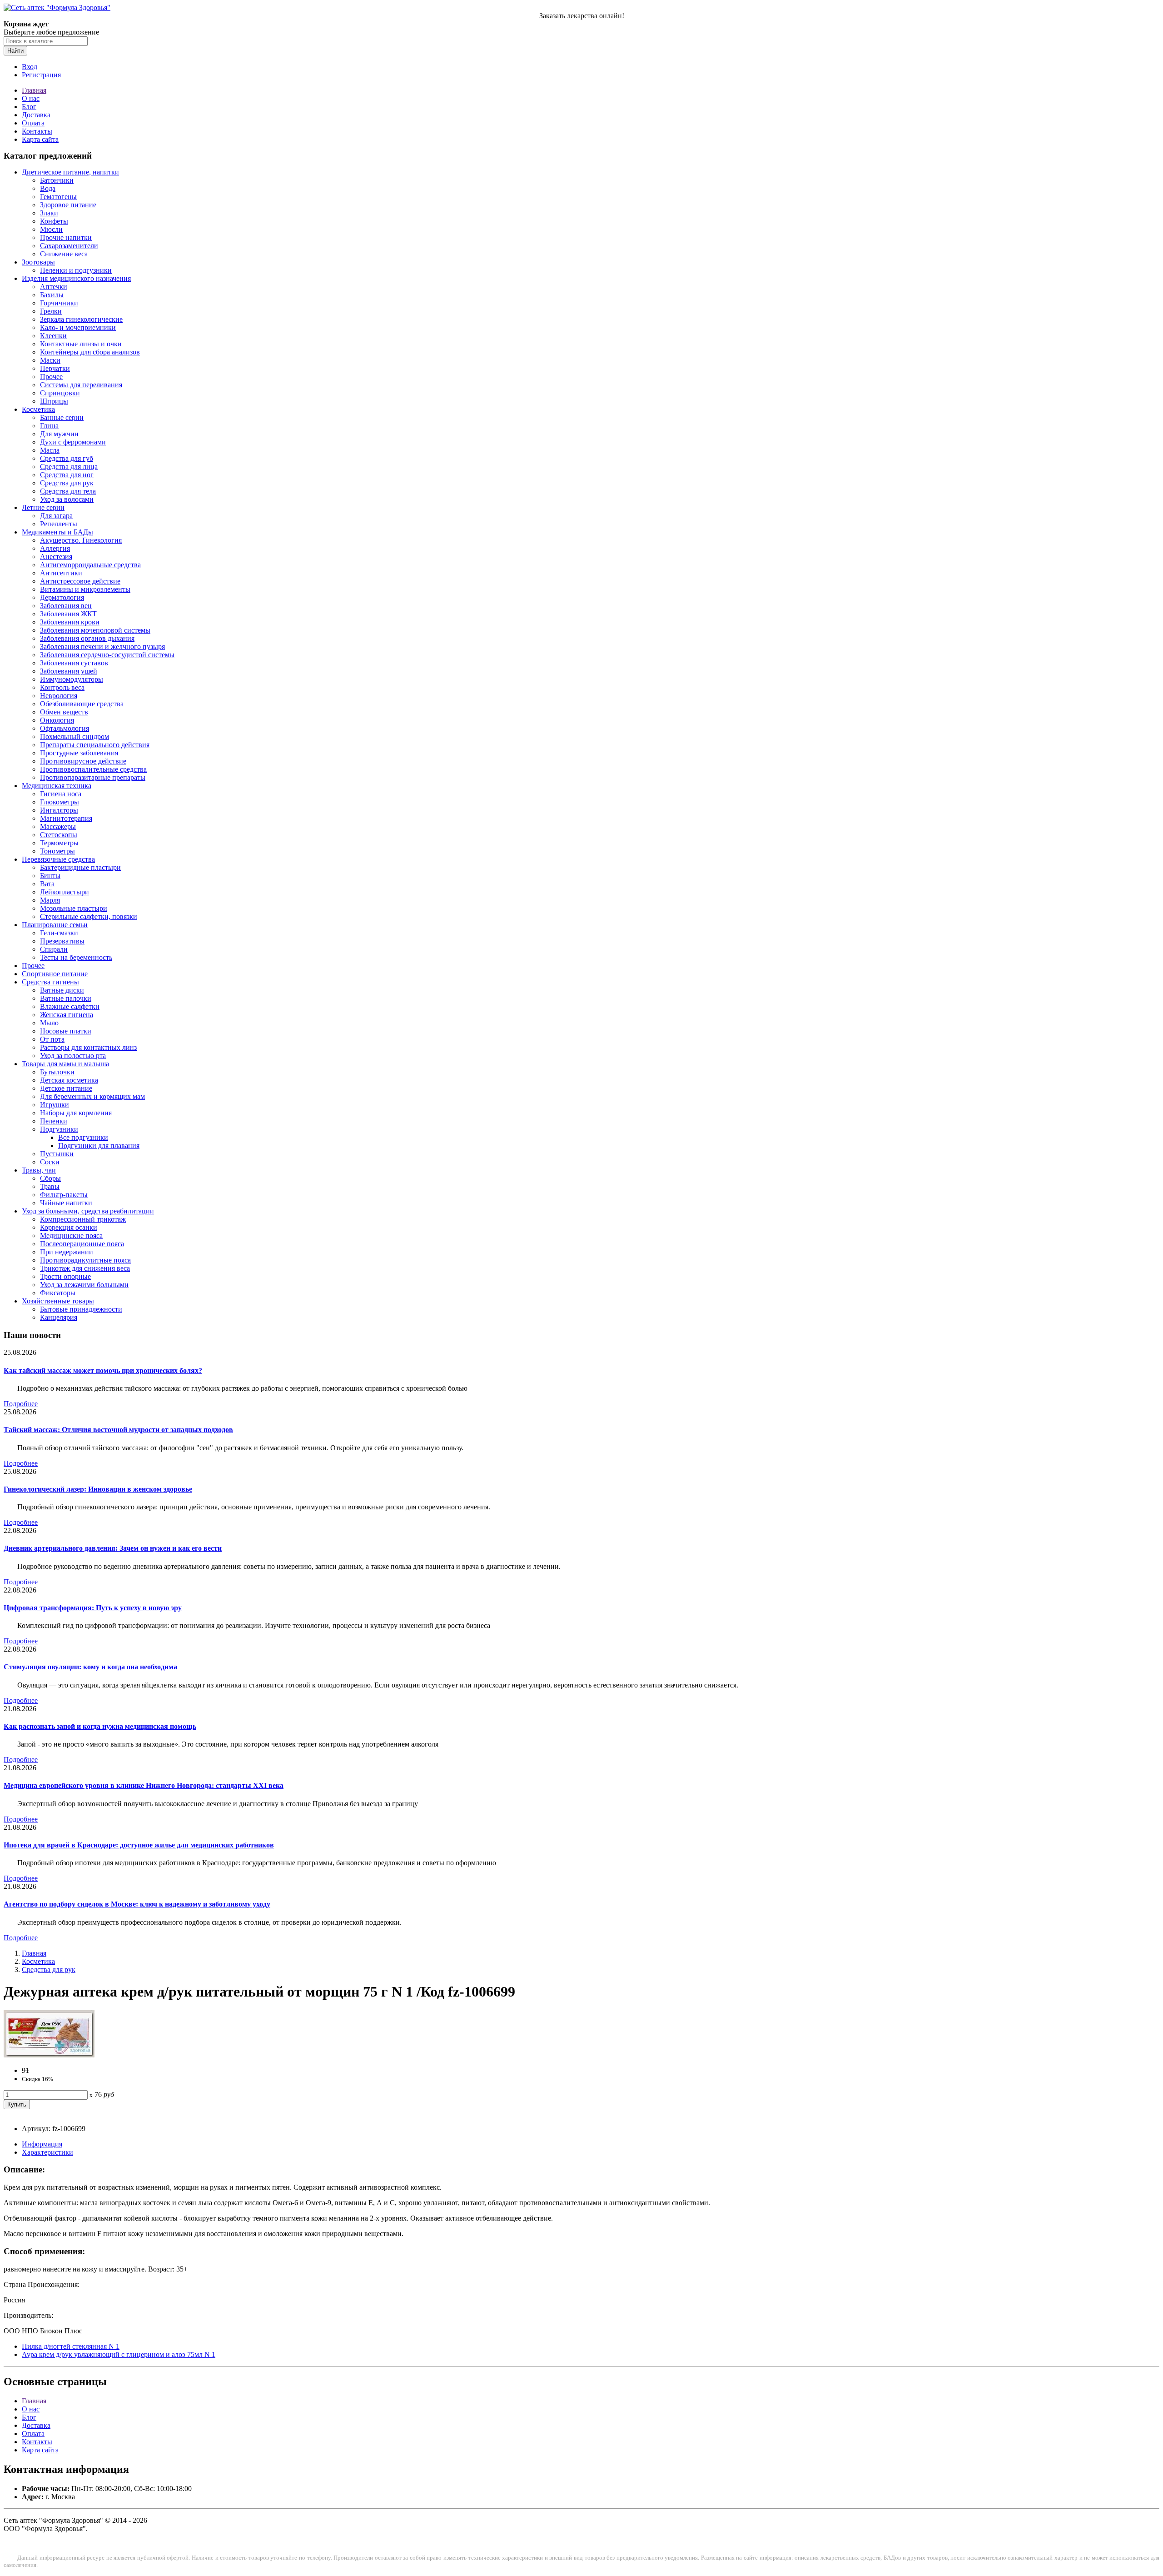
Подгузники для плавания (99, 1146)
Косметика (38, 409)
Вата (47, 884)
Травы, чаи (39, 1170)
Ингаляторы (59, 810)
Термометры (59, 843)
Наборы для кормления (76, 1113)
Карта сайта (40, 139)
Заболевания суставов (74, 663)
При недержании (67, 1252)
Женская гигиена (67, 1015)
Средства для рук (67, 483)
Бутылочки (57, 1072)
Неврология (59, 696)
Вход (30, 67)
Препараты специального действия (95, 745)
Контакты (37, 131)
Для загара (56, 516)
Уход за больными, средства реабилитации (88, 1211)
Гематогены (58, 197)
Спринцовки (60, 393)
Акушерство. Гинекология (81, 540)
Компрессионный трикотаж (83, 1219)
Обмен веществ (64, 712)
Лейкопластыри (65, 892)
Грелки (51, 311)
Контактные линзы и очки (81, 344)
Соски (50, 1162)
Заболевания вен (66, 606)
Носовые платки (66, 1031)
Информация (42, 2144)
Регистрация (41, 75)
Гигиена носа (61, 794)
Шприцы (54, 401)
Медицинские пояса (71, 1236)
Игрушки (55, 1105)
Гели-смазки (59, 933)
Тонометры (57, 851)
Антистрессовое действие (80, 581)
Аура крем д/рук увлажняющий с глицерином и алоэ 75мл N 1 (119, 2354)
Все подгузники (83, 1137)
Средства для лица (69, 467)
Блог (29, 107)
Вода (48, 188)
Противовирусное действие (83, 761)
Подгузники (59, 1129)
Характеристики (47, 2152)
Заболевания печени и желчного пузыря (102, 646)
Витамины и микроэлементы (85, 589)
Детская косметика (69, 1080)
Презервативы (62, 941)
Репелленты (59, 524)
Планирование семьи (55, 925)
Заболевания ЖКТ (68, 614)
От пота (52, 1039)
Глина (49, 426)
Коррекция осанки (69, 1227)
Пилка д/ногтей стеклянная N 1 (71, 2346)
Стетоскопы (59, 835)
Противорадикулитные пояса (85, 1260)
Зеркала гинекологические (81, 319)
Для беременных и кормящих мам (92, 1096)
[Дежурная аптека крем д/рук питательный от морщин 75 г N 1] (49, 2055)
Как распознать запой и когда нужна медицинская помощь (100, 1726)
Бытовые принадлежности (81, 1309)
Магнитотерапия (66, 818)
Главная (34, 90)
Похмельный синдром (75, 736)
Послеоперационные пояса (82, 1244)
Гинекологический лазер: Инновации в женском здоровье (98, 1489)
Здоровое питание (68, 205)
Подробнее (21, 1404)
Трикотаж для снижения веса (85, 1268)
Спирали (54, 949)
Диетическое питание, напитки (70, 172)
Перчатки (55, 368)
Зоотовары (38, 262)
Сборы (50, 1178)
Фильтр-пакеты (64, 1195)
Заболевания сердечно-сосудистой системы (107, 655)
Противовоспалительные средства (93, 769)
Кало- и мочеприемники (78, 327)
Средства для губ (67, 458)
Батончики (57, 180)
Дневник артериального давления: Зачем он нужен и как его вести (113, 1548)
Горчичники (59, 303)
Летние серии (43, 507)
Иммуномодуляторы (72, 679)
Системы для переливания (81, 385)
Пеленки (54, 1121)
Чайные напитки (66, 1203)
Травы (50, 1186)
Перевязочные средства (58, 859)
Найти (15, 51)
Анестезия (56, 557)
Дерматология (62, 597)
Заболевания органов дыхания (87, 638)
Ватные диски (62, 990)
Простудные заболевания (79, 753)
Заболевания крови (70, 622)
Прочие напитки (66, 237)
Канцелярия (59, 1317)
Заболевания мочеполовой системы (95, 630)
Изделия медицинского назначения (76, 278)
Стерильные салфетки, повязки (89, 916)
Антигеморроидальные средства (90, 565)
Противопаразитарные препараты (93, 777)
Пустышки (57, 1154)
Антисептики (61, 573)
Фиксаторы (58, 1293)
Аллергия (55, 548)
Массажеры (58, 826)
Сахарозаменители (69, 246)
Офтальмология (65, 728)
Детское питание (66, 1088)
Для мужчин (59, 434)
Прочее (51, 377)
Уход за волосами (67, 499)
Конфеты (54, 221)
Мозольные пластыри (74, 908)
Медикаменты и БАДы (57, 532)
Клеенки (53, 336)
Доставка (36, 115)
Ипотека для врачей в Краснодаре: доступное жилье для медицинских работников (139, 1845)
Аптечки (54, 287)
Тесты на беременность (76, 957)
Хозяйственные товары (58, 1301)
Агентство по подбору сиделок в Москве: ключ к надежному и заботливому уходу (137, 1904)
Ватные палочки (66, 998)
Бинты (50, 876)
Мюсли (51, 229)
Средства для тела (68, 491)
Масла (50, 450)
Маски (50, 360)
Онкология (57, 720)
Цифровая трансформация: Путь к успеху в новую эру (93, 1608)
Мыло (49, 1023)
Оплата (33, 123)
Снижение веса (64, 254)
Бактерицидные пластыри (80, 867)
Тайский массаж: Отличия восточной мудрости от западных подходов (118, 1430)
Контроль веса (62, 687)
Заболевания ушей (69, 671)
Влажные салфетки (70, 1006)
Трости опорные (65, 1276)
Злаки (49, 213)
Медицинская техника (57, 786)
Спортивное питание (55, 974)
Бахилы (52, 295)
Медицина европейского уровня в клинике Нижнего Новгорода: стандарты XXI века (144, 1785)
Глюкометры (60, 802)
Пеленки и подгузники (76, 270)
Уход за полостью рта (73, 1056)
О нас (31, 98)
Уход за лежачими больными (84, 1285)
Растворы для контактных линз (88, 1047)
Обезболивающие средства (82, 704)
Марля (50, 900)
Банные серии (62, 417)
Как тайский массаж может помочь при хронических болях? (103, 1370)
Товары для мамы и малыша (65, 1064)
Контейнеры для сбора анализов (90, 352)
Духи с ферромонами (73, 442)
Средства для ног (67, 475)
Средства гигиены (50, 982)
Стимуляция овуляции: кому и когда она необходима (90, 1667)
